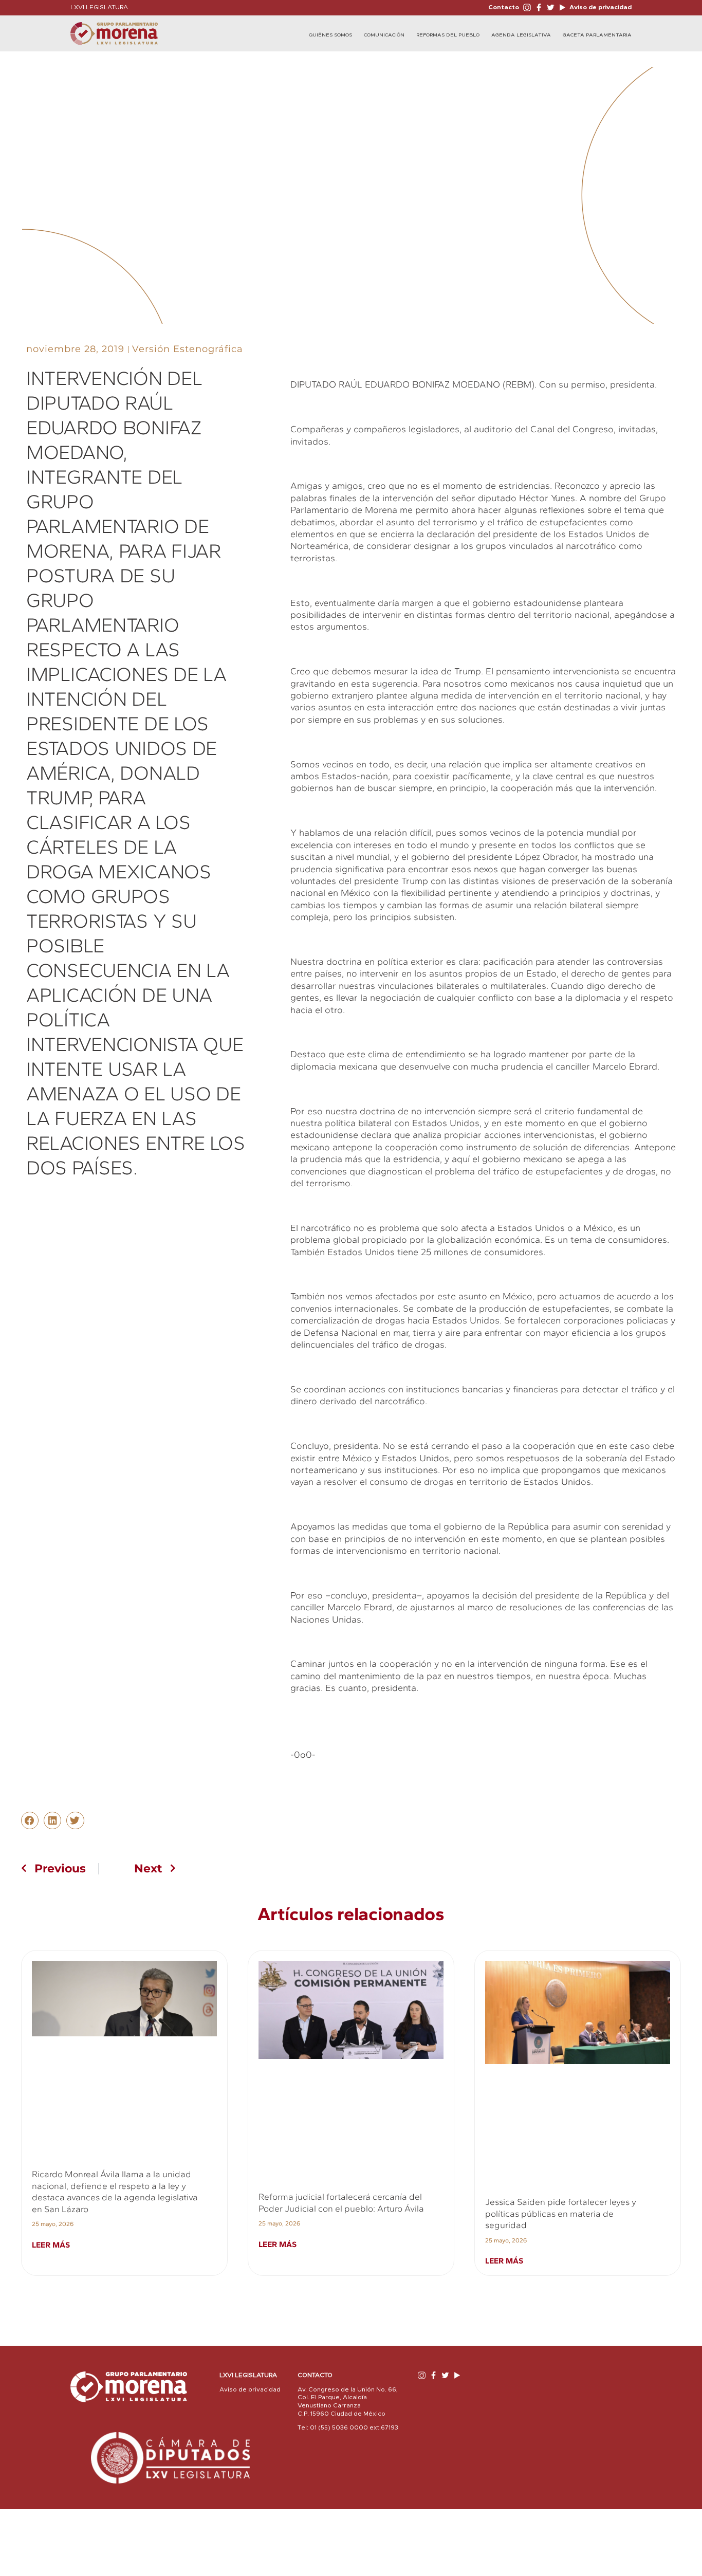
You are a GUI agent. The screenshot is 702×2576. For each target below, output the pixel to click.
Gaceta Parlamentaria (597, 35)
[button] (30, 1820)
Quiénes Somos (330, 35)
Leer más (51, 2245)
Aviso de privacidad (600, 7)
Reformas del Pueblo (448, 35)
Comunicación (384, 35)
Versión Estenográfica (188, 349)
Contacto (504, 7)
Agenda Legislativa (521, 35)
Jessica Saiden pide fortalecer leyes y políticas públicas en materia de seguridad (561, 2213)
